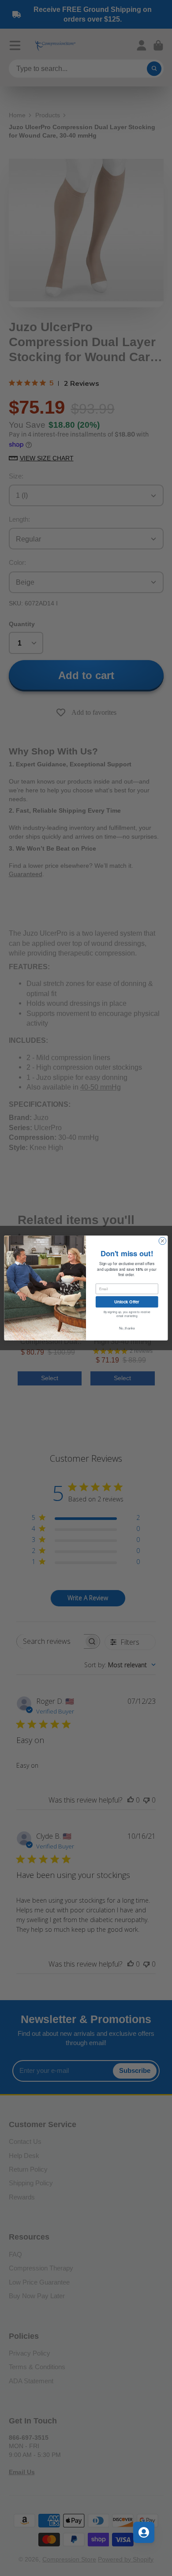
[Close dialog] (163, 1241)
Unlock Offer (127, 1302)
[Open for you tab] (144, 2532)
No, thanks (127, 1328)
